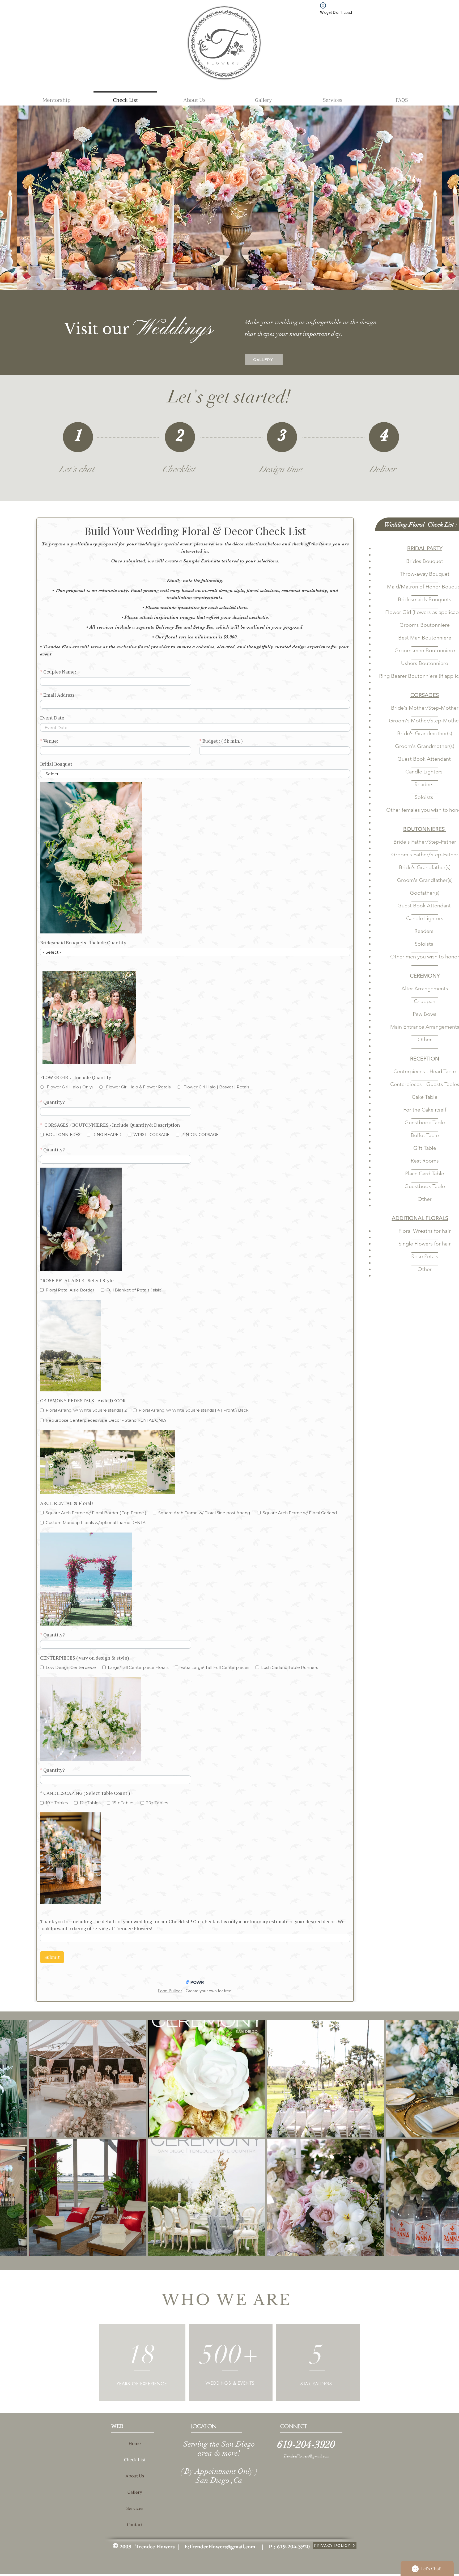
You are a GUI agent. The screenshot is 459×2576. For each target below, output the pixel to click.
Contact (135, 2525)
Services (135, 2508)
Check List (135, 2460)
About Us (135, 2476)
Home (135, 2444)
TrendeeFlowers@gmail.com (306, 2456)
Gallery (135, 2492)
